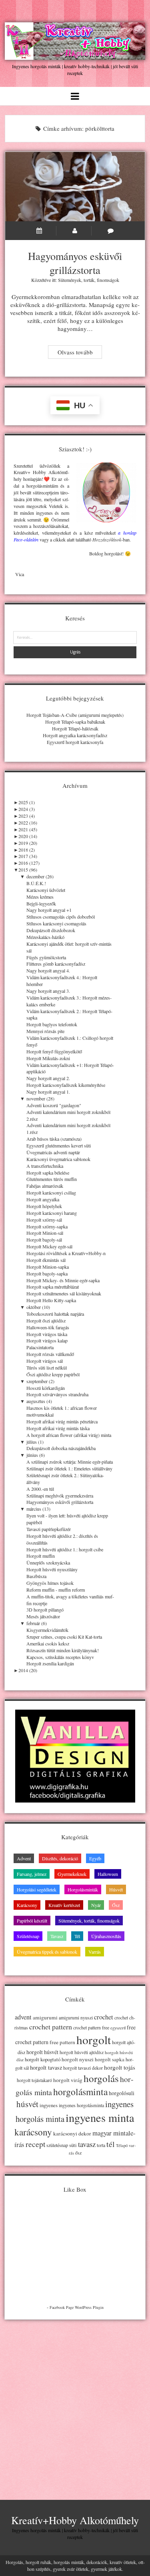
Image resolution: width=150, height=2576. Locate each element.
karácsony (33, 2132)
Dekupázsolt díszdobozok (51, 930)
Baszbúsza (36, 1576)
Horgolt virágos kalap (47, 1340)
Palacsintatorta (40, 1347)
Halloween (108, 1874)
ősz (78, 2153)
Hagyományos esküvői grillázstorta (75, 187)
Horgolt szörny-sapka (47, 1226)
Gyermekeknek (72, 1874)
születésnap (57, 2145)
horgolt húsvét (42, 2052)
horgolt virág (68, 2080)
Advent (24, 1858)
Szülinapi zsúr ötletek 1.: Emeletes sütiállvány (69, 1468)
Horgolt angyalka (43, 1199)
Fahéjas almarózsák (45, 1186)
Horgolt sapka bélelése (48, 1173)
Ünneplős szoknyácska (48, 1563)
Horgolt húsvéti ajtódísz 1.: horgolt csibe (65, 1549)
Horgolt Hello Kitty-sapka (51, 1300)
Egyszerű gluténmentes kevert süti (59, 1145)
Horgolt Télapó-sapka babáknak (75, 722)
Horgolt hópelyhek (44, 1206)
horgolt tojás (120, 2067)
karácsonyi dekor (72, 2133)
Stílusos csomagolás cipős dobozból (61, 917)
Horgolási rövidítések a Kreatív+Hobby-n (66, 1253)
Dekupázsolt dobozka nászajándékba (61, 1448)
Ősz (116, 1905)
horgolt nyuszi (78, 2059)
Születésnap (28, 1936)
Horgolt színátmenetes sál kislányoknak (64, 1293)
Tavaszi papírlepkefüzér (49, 1529)
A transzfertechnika (45, 1166)
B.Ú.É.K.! (36, 883)
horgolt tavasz (46, 2067)
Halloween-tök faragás (48, 1327)
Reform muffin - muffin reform (56, 1590)
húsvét (27, 2104)
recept (35, 2144)
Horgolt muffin (41, 1556)
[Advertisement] (75, 2403)
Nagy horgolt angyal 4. (48, 970)
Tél (77, 1936)
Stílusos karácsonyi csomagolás (56, 923)
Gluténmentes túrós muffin (52, 1179)
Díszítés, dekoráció (60, 1858)
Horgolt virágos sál (45, 1361)
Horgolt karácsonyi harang (52, 1213)
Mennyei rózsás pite (45, 1031)
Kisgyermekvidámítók (47, 1630)
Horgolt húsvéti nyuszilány (52, 1569)
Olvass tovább (80, 353)
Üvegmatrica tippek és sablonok (47, 1952)
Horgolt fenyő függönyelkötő (54, 1051)
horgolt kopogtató (43, 2059)
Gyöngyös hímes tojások (50, 1583)
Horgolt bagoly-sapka (47, 1273)
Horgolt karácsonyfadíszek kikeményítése (66, 1085)
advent (23, 2017)
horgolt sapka (110, 2059)
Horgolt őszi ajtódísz (46, 1320)
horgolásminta (80, 2092)
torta (101, 2145)
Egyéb (95, 1858)
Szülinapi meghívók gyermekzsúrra (60, 1496)
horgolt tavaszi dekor (83, 2068)
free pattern (62, 2042)
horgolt (94, 2040)
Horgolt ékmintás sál (46, 1260)
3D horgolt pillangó (45, 1610)
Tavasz (57, 1936)
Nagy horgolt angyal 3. (48, 991)
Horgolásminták (83, 1889)
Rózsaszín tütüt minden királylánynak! (63, 1650)
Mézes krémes (40, 897)
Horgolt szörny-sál (44, 1220)
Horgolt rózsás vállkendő (50, 1354)
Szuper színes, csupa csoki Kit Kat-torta (64, 1637)
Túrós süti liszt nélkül (47, 1368)
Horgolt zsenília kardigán (50, 1663)
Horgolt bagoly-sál (44, 1240)
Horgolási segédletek (37, 1889)
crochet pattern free (91, 2028)
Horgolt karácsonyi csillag (51, 1193)
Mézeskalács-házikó (45, 937)
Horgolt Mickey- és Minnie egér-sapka (63, 1280)
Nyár (96, 1905)
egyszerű (118, 2028)
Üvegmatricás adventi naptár (53, 1152)
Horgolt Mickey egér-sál (49, 1246)
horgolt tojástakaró (34, 2080)
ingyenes (49, 2105)
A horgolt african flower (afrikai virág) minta (69, 1435)
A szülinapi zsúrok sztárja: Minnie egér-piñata (70, 1462)
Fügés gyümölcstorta (46, 957)
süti (73, 2145)
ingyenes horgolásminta (81, 2105)
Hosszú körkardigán (46, 1388)
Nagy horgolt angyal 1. (48, 1092)
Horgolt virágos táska (47, 1334)
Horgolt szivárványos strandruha (57, 1394)
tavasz (87, 2144)
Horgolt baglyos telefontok (52, 1024)
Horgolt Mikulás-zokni (48, 1058)
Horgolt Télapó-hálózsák (75, 728)
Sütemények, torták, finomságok (89, 280)
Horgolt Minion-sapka (48, 1267)
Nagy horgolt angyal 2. (48, 1078)
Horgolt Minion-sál (45, 1233)
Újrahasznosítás (106, 1936)
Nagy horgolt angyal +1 (49, 910)
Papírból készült (32, 1921)
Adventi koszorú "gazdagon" (54, 1105)
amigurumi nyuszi (76, 2018)
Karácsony (27, 1905)
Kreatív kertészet (64, 1905)
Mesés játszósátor (43, 1616)
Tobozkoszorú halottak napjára (55, 1314)
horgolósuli (122, 2093)
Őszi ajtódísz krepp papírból (53, 1374)
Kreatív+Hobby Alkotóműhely (75, 2520)
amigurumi (45, 2017)
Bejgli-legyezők (41, 903)
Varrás (95, 1952)
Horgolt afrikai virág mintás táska (58, 1428)
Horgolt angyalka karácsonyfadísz (75, 735)
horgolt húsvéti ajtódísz (82, 2052)
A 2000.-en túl (40, 1489)
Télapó (122, 2145)
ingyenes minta (100, 2117)
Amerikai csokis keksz (48, 1643)
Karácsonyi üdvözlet (46, 890)
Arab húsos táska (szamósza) (54, 1139)
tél (111, 2144)
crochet (104, 2017)
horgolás (101, 2078)
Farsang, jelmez (32, 1874)
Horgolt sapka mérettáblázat (53, 1287)
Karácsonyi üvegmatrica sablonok (58, 1159)
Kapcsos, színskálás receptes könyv (60, 1657)
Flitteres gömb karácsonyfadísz (56, 964)
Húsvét (116, 1889)
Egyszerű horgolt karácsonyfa (75, 742)
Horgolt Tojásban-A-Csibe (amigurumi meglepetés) (75, 715)
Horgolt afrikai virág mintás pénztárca (62, 1421)
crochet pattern (51, 2027)
